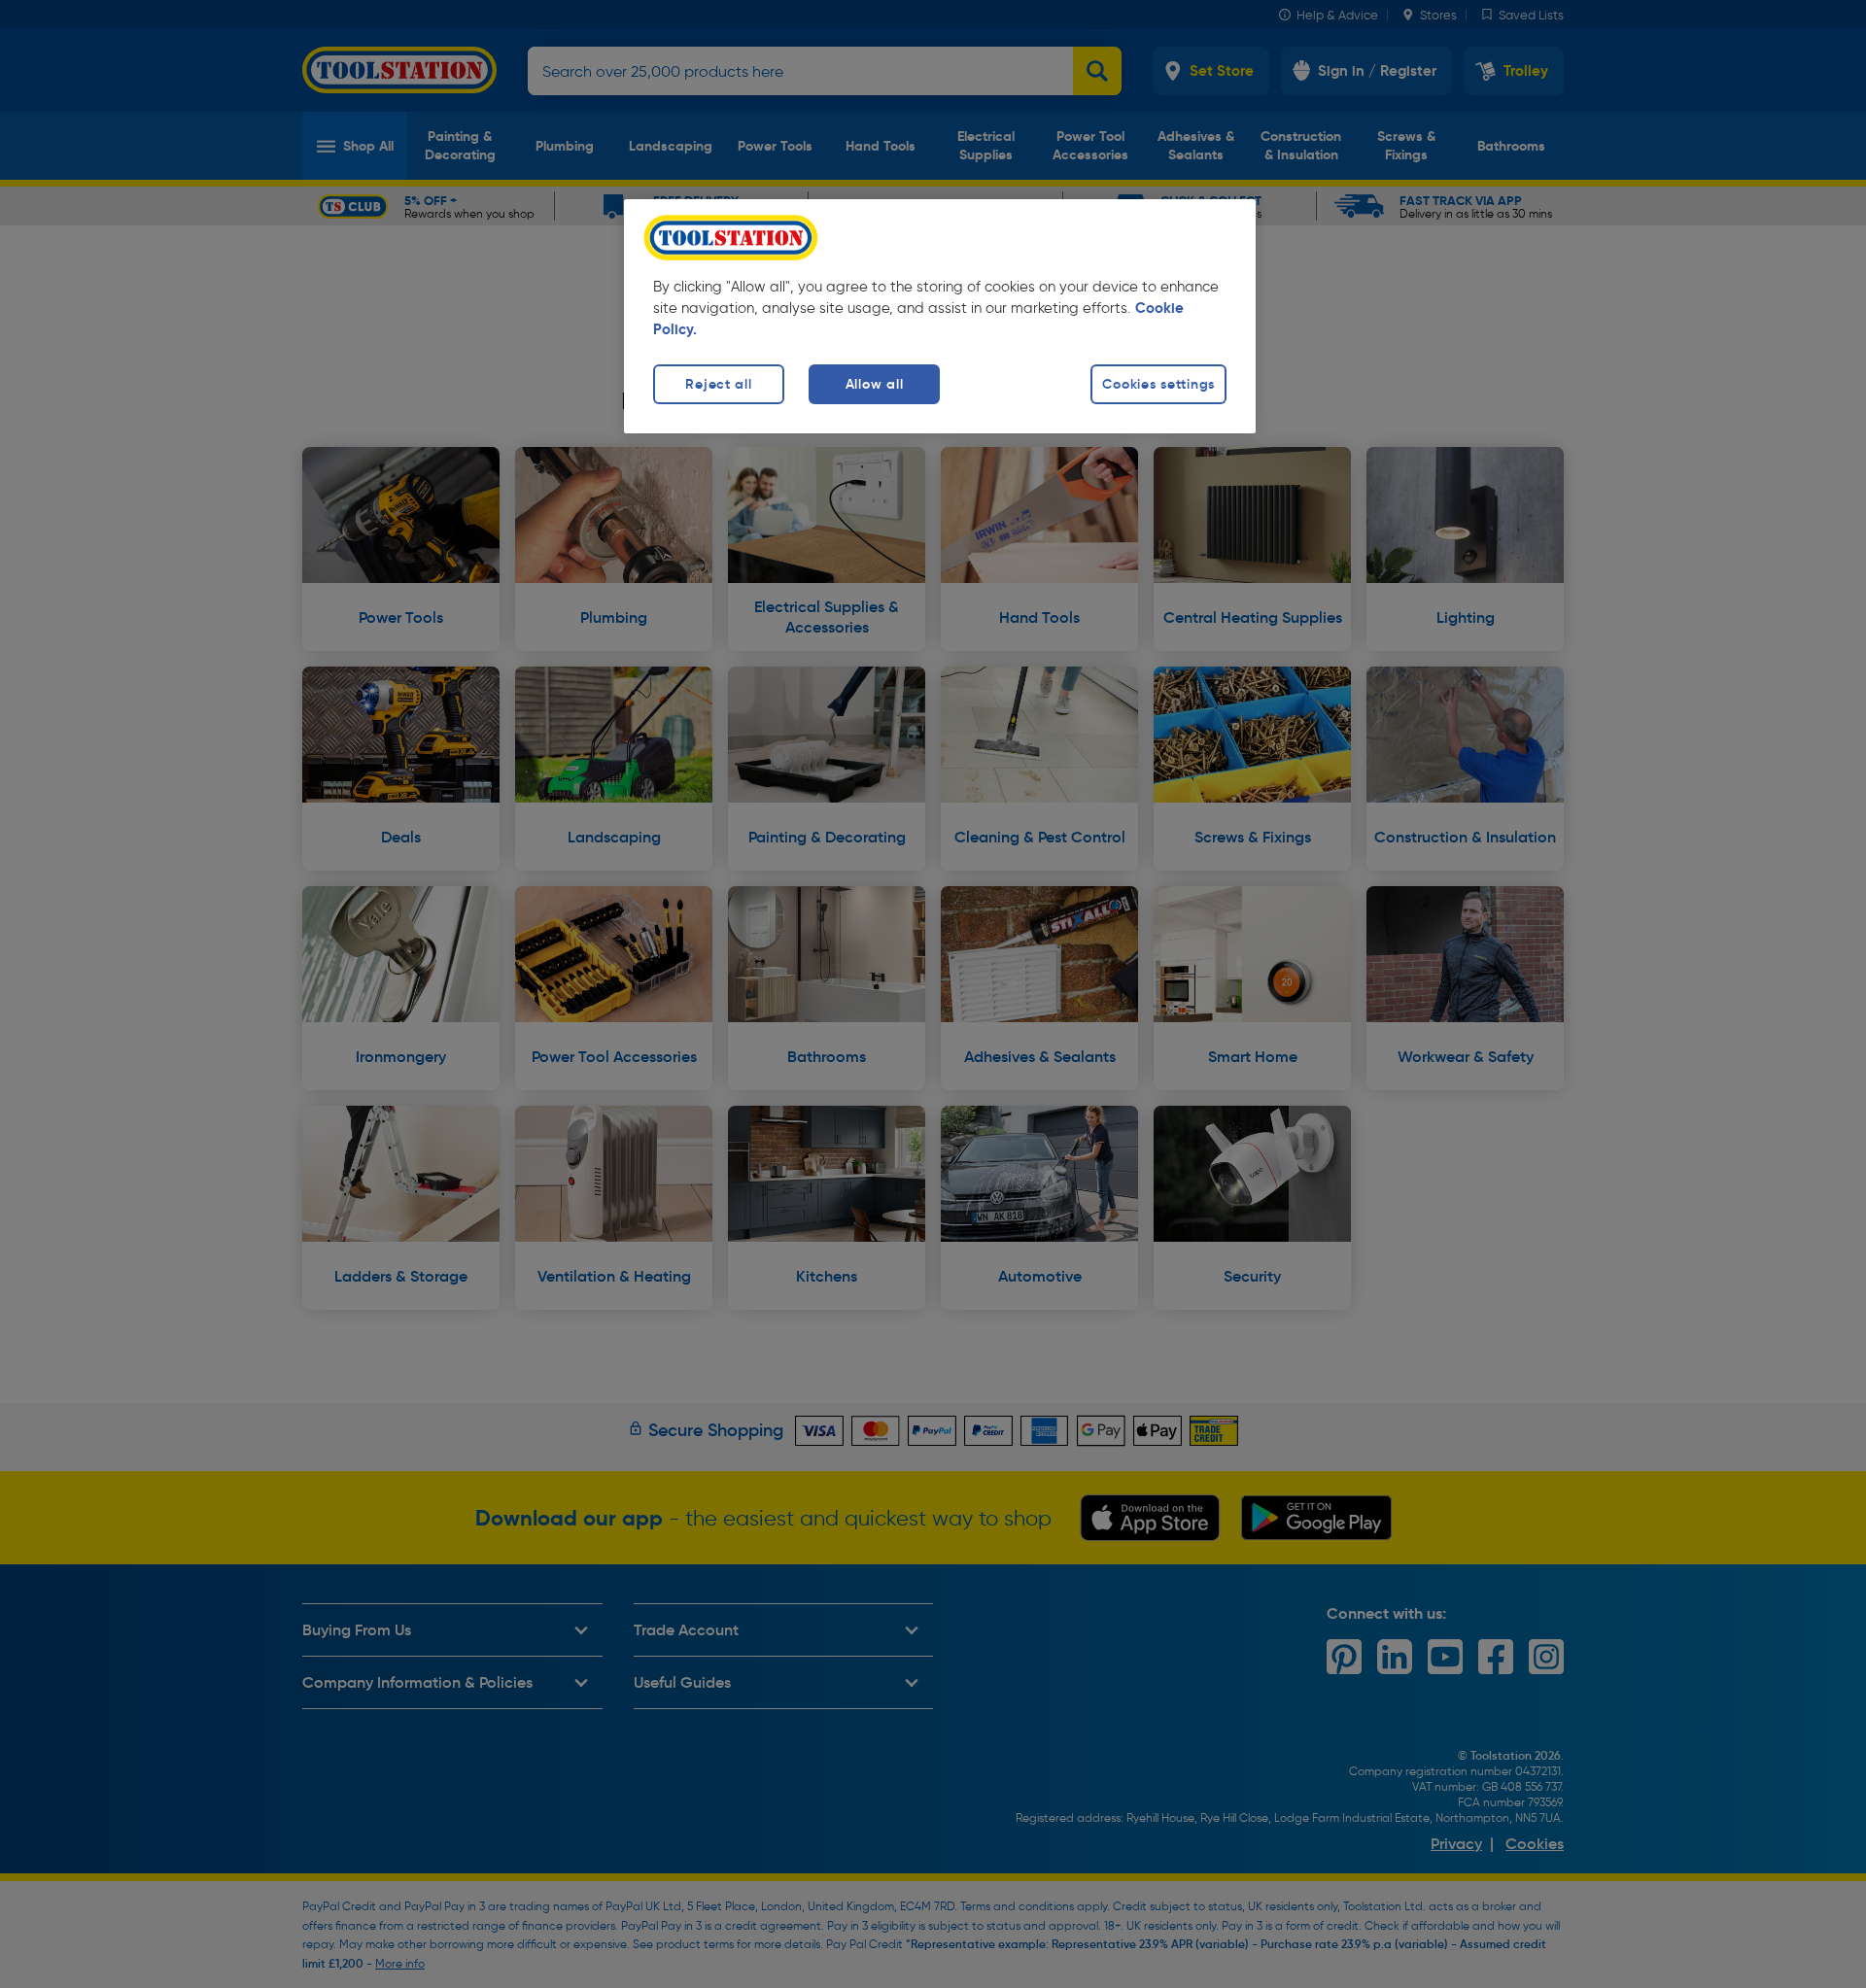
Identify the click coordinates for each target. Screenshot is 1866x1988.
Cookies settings (1158, 384)
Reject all (718, 384)
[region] (940, 316)
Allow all (874, 384)
